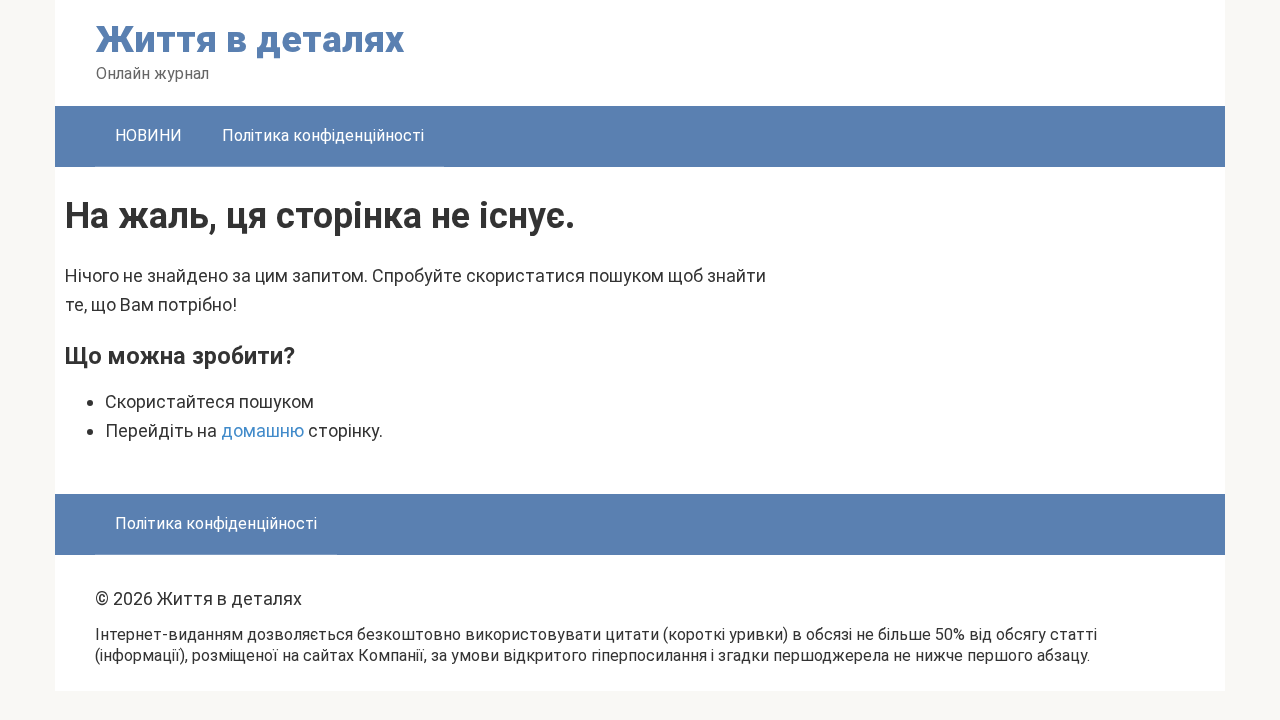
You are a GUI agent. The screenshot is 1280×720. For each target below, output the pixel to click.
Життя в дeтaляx (250, 39)
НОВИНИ (148, 135)
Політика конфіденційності (323, 135)
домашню (262, 430)
